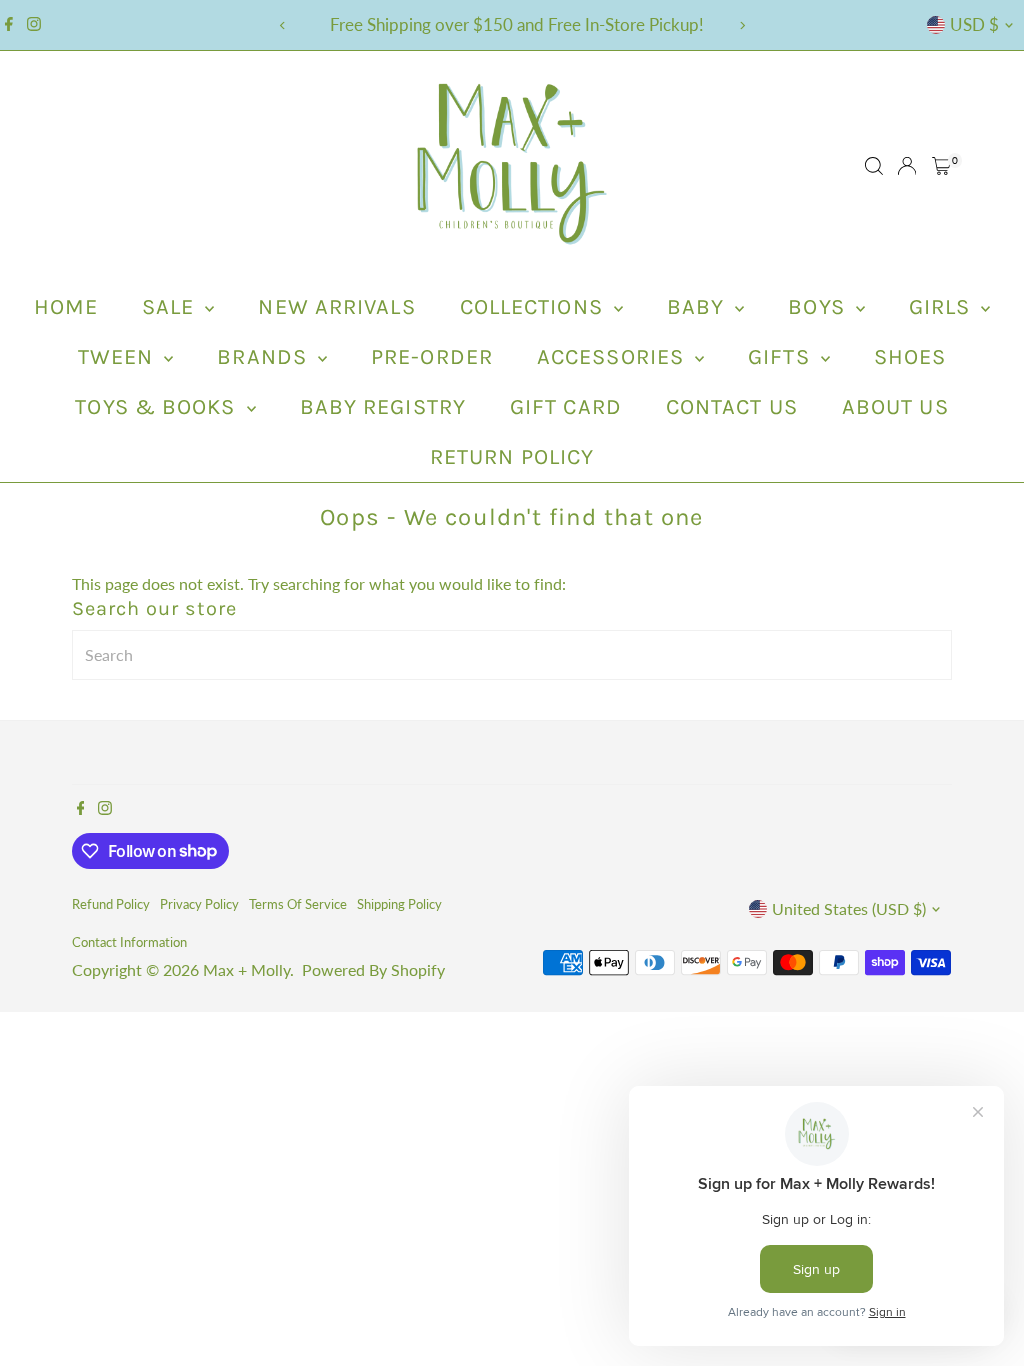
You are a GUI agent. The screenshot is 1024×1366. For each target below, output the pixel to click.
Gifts (782, 357)
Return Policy (512, 457)
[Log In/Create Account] (907, 166)
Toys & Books (158, 407)
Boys (819, 307)
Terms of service (298, 904)
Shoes (910, 357)
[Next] (741, 25)
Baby (699, 307)
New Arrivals (336, 307)
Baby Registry (383, 407)
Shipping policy (399, 904)
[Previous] (282, 25)
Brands (265, 357)
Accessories (613, 357)
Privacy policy (199, 904)
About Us (895, 407)
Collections (534, 307)
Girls (943, 307)
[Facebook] (9, 25)
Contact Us (732, 407)
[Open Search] (874, 166)
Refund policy (111, 904)
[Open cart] (941, 166)
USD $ (974, 24)
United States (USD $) (849, 908)
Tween (119, 357)
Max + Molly (246, 969)
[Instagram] (34, 25)
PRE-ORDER (432, 357)
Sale (171, 307)
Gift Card (566, 407)
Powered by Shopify (373, 969)
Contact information (129, 942)
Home (66, 307)
